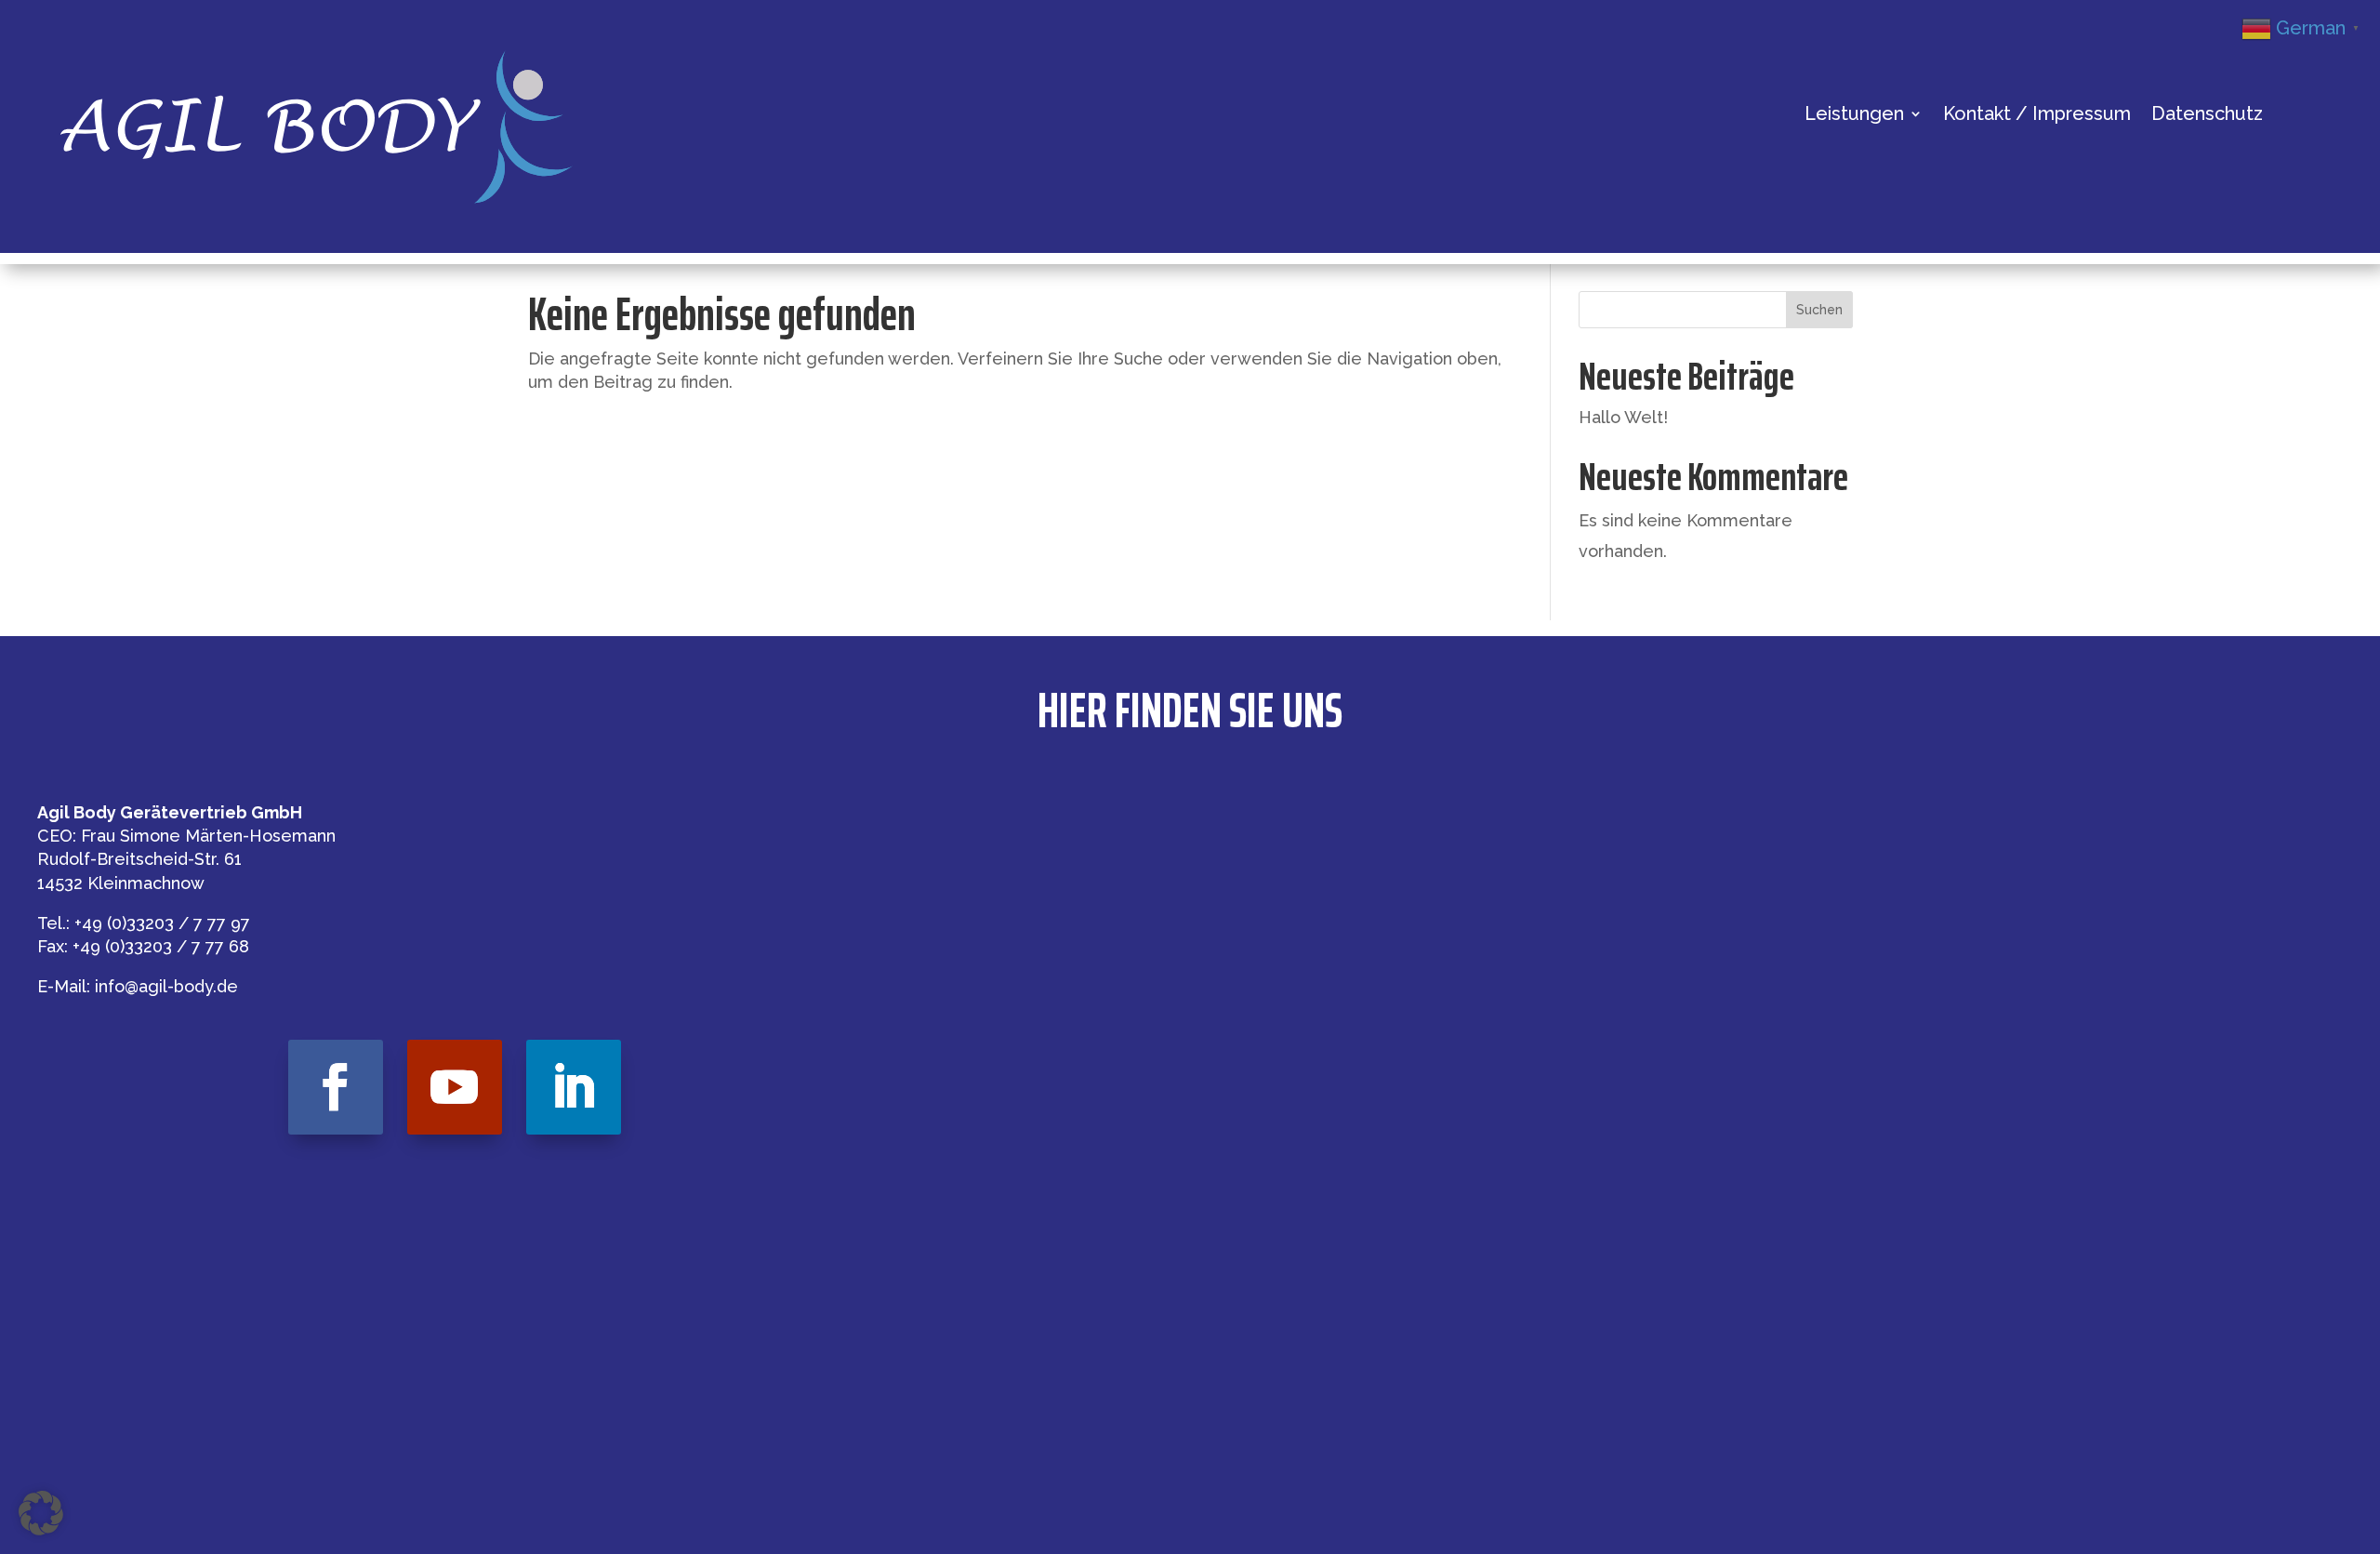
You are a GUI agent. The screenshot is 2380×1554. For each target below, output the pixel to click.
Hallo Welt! (1623, 417)
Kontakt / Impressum (2037, 116)
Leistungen (1854, 116)
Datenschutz (2207, 116)
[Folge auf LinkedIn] (574, 1087)
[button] (41, 1513)
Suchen (1819, 310)
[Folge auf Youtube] (455, 1087)
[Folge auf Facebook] (336, 1087)
